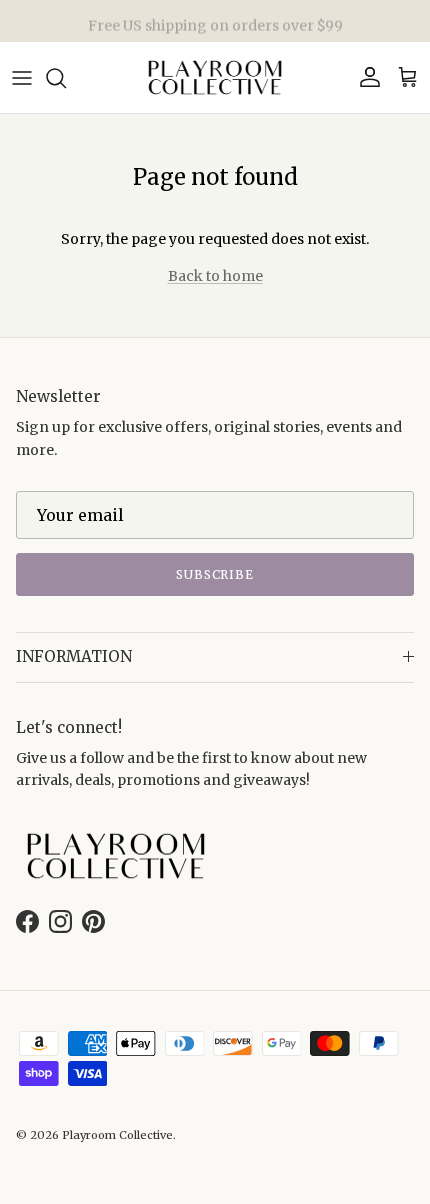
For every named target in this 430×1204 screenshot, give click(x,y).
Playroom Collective (117, 1135)
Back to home (215, 276)
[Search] (66, 78)
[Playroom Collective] (215, 77)
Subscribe (215, 574)
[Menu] (22, 78)
